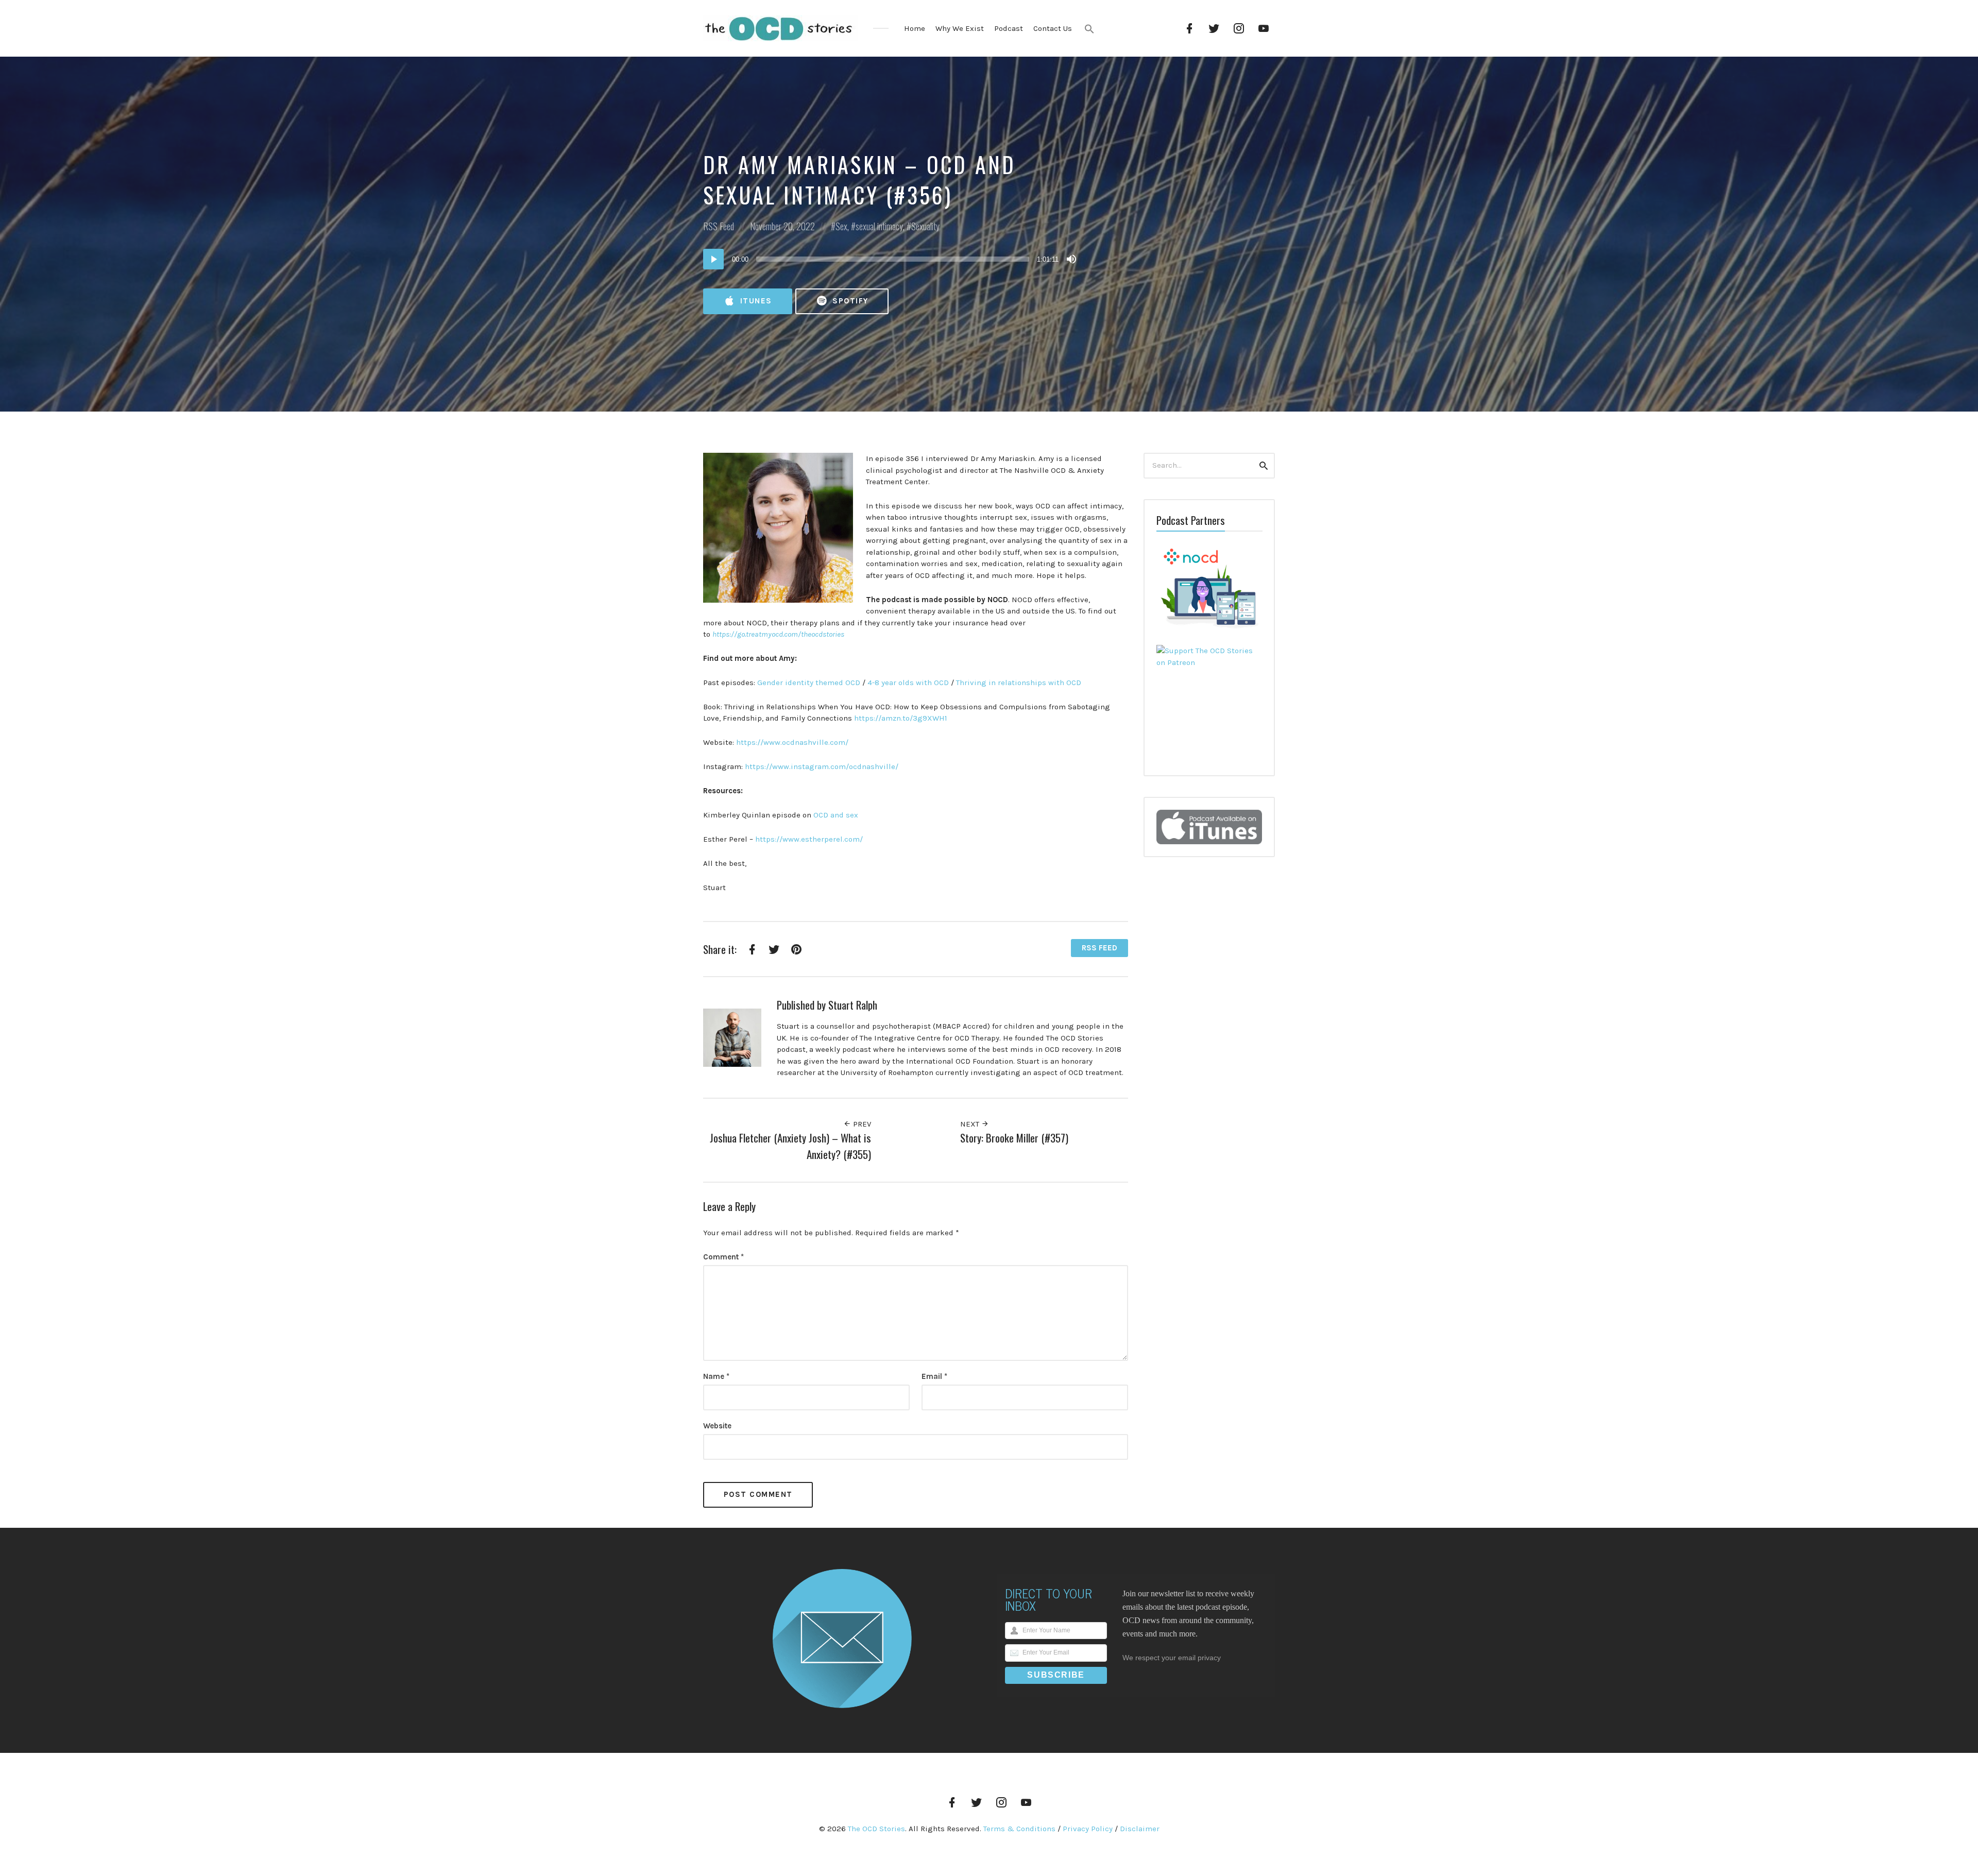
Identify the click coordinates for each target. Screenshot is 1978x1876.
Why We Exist (960, 28)
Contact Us (1053, 28)
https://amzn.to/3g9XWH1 (901, 718)
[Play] (713, 259)
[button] (1089, 29)
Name (716, 1376)
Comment (723, 1257)
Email (934, 1376)
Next (971, 1124)
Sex (841, 226)
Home (915, 28)
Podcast (1009, 28)
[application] (891, 259)
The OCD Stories (876, 1829)
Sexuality (925, 226)
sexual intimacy (879, 226)
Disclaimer (1140, 1829)
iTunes (755, 301)
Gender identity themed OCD (809, 683)
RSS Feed (719, 226)
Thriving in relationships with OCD (1019, 683)
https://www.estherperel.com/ (809, 839)
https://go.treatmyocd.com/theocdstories (778, 634)
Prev (861, 1124)
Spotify (849, 301)
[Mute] (1071, 259)
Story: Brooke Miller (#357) (1014, 1138)
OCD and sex (836, 815)
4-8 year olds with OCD (908, 683)
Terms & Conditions (1019, 1829)
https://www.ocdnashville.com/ (792, 742)
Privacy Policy (1088, 1829)
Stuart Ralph (853, 1005)
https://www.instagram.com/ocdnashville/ (822, 766)
